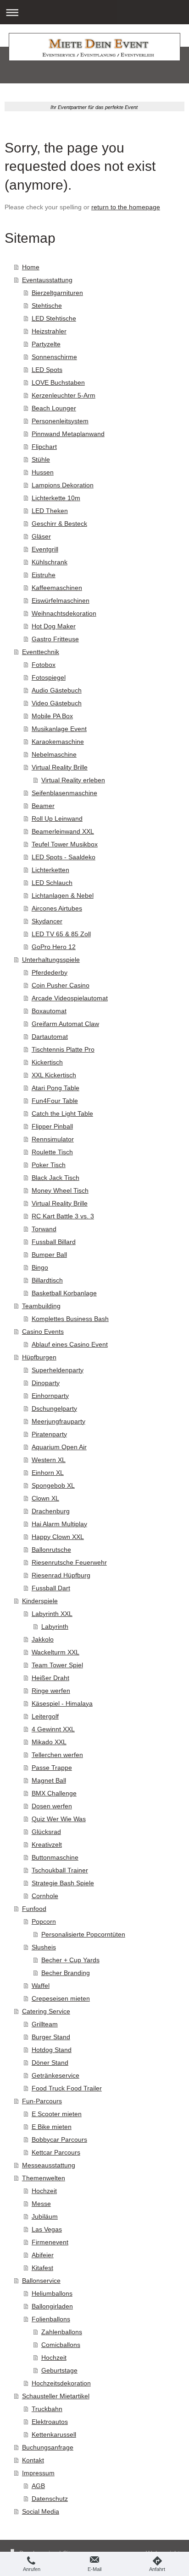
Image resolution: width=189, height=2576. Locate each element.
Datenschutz (50, 2499)
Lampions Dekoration (63, 485)
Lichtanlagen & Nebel (63, 895)
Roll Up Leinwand (57, 819)
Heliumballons (52, 2293)
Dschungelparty (54, 1408)
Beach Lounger (54, 408)
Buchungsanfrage (48, 2447)
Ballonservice (41, 2281)
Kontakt (33, 2460)
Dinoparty (46, 1383)
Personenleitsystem (60, 421)
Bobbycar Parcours (59, 2139)
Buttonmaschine (55, 1857)
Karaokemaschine (58, 742)
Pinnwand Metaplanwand (68, 434)
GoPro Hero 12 (54, 947)
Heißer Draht (50, 1678)
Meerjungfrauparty (58, 1421)
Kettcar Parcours (56, 2152)
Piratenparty (49, 1434)
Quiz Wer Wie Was (59, 1819)
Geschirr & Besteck (59, 524)
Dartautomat (50, 1037)
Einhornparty (50, 1396)
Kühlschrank (50, 562)
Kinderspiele (40, 1601)
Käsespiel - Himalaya (62, 1703)
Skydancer (47, 921)
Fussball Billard (54, 1242)
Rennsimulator (53, 1139)
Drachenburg (51, 1511)
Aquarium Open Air (59, 1447)
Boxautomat (49, 1011)
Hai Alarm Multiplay (59, 1524)
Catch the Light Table (62, 1113)
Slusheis (44, 1947)
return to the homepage (126, 207)
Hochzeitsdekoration (61, 2383)
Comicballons (61, 2345)
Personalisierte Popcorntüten (83, 1934)
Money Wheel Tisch (60, 1190)
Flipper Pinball (52, 1126)
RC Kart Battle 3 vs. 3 (63, 1216)
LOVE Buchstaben (58, 382)
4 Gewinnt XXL (53, 1729)
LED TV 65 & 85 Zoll (61, 934)
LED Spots (47, 370)
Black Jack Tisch (56, 1178)
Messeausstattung (49, 2165)
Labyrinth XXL (52, 1614)
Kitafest (42, 2268)
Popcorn (44, 1921)
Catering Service (46, 2011)
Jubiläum (45, 2216)
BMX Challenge (54, 1793)
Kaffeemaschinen (57, 588)
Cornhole (45, 1896)
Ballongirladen (52, 2306)
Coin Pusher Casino (61, 985)
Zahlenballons (62, 2332)
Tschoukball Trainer (60, 1870)
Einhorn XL (48, 1473)
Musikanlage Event (59, 729)
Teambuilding (41, 1306)
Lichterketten (50, 870)
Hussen (43, 472)
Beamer (43, 806)
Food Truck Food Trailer (67, 2088)
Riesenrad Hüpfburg (61, 1575)
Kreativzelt (47, 1845)
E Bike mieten (52, 2127)
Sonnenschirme (54, 357)
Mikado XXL (49, 1742)
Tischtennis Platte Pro (63, 1049)
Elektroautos (50, 2422)
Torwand (44, 1229)
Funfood (34, 1909)
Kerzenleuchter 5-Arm (64, 395)
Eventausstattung (47, 280)
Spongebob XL (53, 1485)
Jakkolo (43, 1639)
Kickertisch (47, 1062)
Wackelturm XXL (56, 1652)
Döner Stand (50, 2063)
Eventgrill (45, 549)
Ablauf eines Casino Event (70, 1344)
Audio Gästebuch (57, 690)
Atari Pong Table (56, 1088)
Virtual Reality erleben (73, 780)
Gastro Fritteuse (55, 639)
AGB (38, 2486)
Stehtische (47, 306)
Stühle (41, 459)
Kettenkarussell (54, 2434)
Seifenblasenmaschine (64, 793)
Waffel (41, 1986)
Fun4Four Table (55, 1101)
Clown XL (45, 1498)
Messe (41, 2204)
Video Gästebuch (57, 703)
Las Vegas (47, 2229)
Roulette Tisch (52, 1152)
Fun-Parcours (42, 2101)
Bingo (40, 1267)
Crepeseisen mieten (61, 1998)
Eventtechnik (41, 652)
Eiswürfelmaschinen (61, 600)
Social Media (41, 2511)
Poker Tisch (49, 1165)
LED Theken (50, 511)
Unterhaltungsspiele (51, 960)
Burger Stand (51, 2037)
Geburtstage (59, 2370)
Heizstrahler (49, 331)
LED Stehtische (54, 318)
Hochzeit (44, 2191)
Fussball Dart (51, 1588)
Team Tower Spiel (57, 1665)
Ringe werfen (51, 1691)
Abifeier (43, 2255)
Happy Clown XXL (58, 1537)
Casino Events (43, 1332)
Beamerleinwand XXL (63, 831)
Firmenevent (50, 2242)
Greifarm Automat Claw (65, 1024)
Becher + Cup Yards (70, 1960)
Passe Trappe (52, 1768)
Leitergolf (45, 1716)
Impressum (38, 2473)
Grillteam (45, 2024)
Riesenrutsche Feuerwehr (69, 1562)
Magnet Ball (49, 1780)
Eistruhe (44, 575)
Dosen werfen (52, 1806)
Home (31, 267)
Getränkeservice (56, 2075)
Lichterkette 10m (56, 498)
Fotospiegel (49, 677)
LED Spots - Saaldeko (64, 857)
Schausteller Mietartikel (56, 2396)
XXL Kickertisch (54, 1075)
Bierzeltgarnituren (57, 293)
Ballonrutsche (51, 1550)
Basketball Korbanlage (64, 1293)
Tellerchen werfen (57, 1755)
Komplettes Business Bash (70, 1319)
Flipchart (44, 447)
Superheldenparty (58, 1370)
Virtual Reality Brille (60, 767)
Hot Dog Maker (54, 626)
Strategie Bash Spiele (63, 1883)
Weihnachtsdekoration (64, 613)
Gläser (41, 536)
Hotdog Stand (52, 2050)
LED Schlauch (52, 883)
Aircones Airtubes (57, 908)
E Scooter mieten (57, 2114)
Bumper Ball (49, 1255)
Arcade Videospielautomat (70, 998)
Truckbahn (47, 2409)
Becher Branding (66, 1973)
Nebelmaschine (54, 754)
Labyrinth (55, 1626)
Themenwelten (44, 2178)
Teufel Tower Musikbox (65, 844)
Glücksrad (46, 1832)
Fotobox (44, 665)
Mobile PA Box (52, 716)
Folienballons (51, 2319)
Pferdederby (50, 972)
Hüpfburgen (39, 1357)
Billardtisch (47, 1280)
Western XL (49, 1460)
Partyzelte (46, 344)
